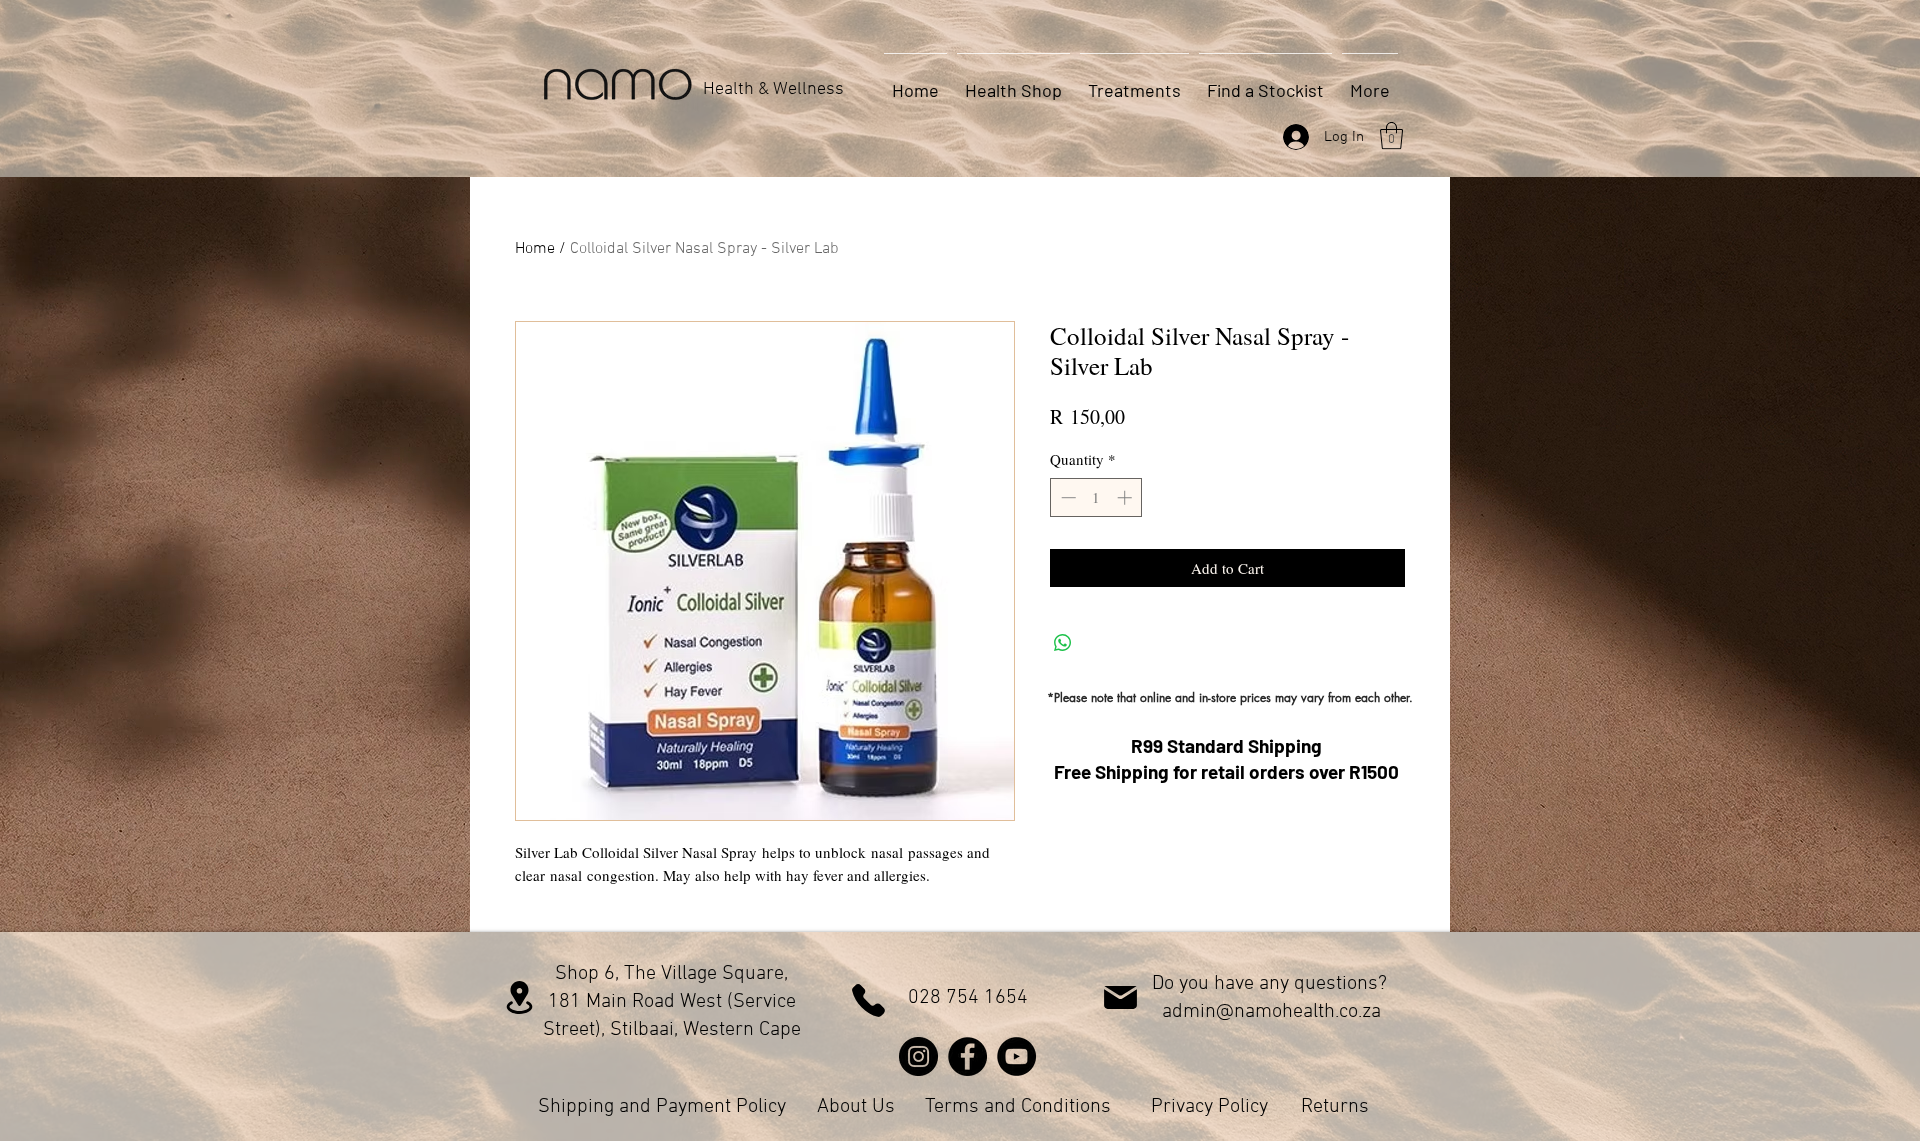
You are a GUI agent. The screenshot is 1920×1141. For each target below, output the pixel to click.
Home (535, 249)
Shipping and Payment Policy (662, 1107)
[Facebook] (967, 1056)
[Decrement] (1066, 497)
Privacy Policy (1209, 1107)
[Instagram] (918, 1056)
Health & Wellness (773, 89)
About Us (856, 1107)
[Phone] (868, 1000)
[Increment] (1126, 497)
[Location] (519, 997)
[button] (1391, 135)
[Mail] (1120, 997)
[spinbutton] (1096, 497)
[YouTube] (1016, 1056)
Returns (1335, 1107)
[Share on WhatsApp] (1063, 643)
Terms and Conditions (1018, 1107)
